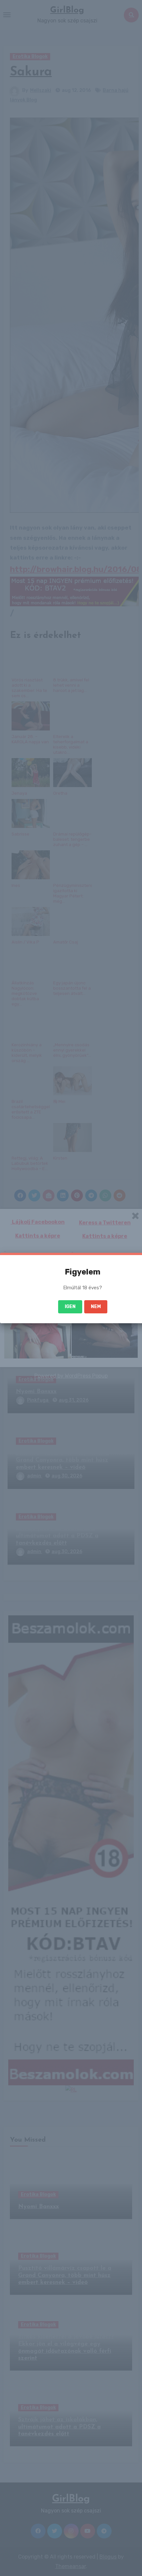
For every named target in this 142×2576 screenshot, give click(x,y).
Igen (70, 1307)
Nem (96, 1307)
